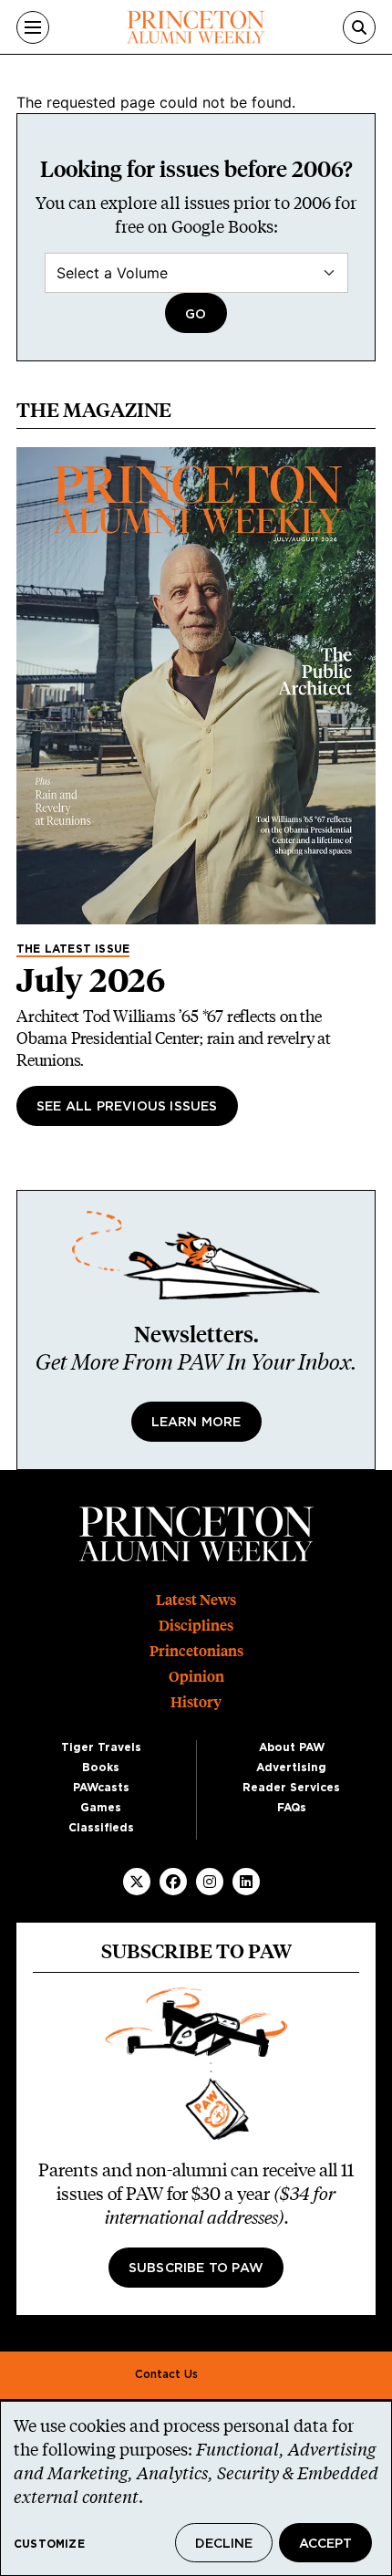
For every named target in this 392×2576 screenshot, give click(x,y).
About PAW (292, 1747)
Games (101, 1808)
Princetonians (196, 1651)
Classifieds (101, 1828)
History (196, 1702)
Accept (325, 2544)
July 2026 (91, 980)
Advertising (291, 1768)
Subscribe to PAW (196, 2268)
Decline (224, 2544)
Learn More (196, 1423)
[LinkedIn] (246, 1882)
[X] (137, 1882)
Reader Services (291, 1788)
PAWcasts (101, 1788)
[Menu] (33, 27)
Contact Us (166, 2374)
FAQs (292, 1808)
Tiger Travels (101, 1747)
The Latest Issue (73, 949)
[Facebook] (173, 1882)
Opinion (196, 1677)
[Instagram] (210, 1882)
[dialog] (196, 2488)
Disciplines (196, 1626)
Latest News (196, 1600)
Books (101, 1768)
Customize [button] (49, 2544)
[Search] (359, 27)
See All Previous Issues (127, 1107)
